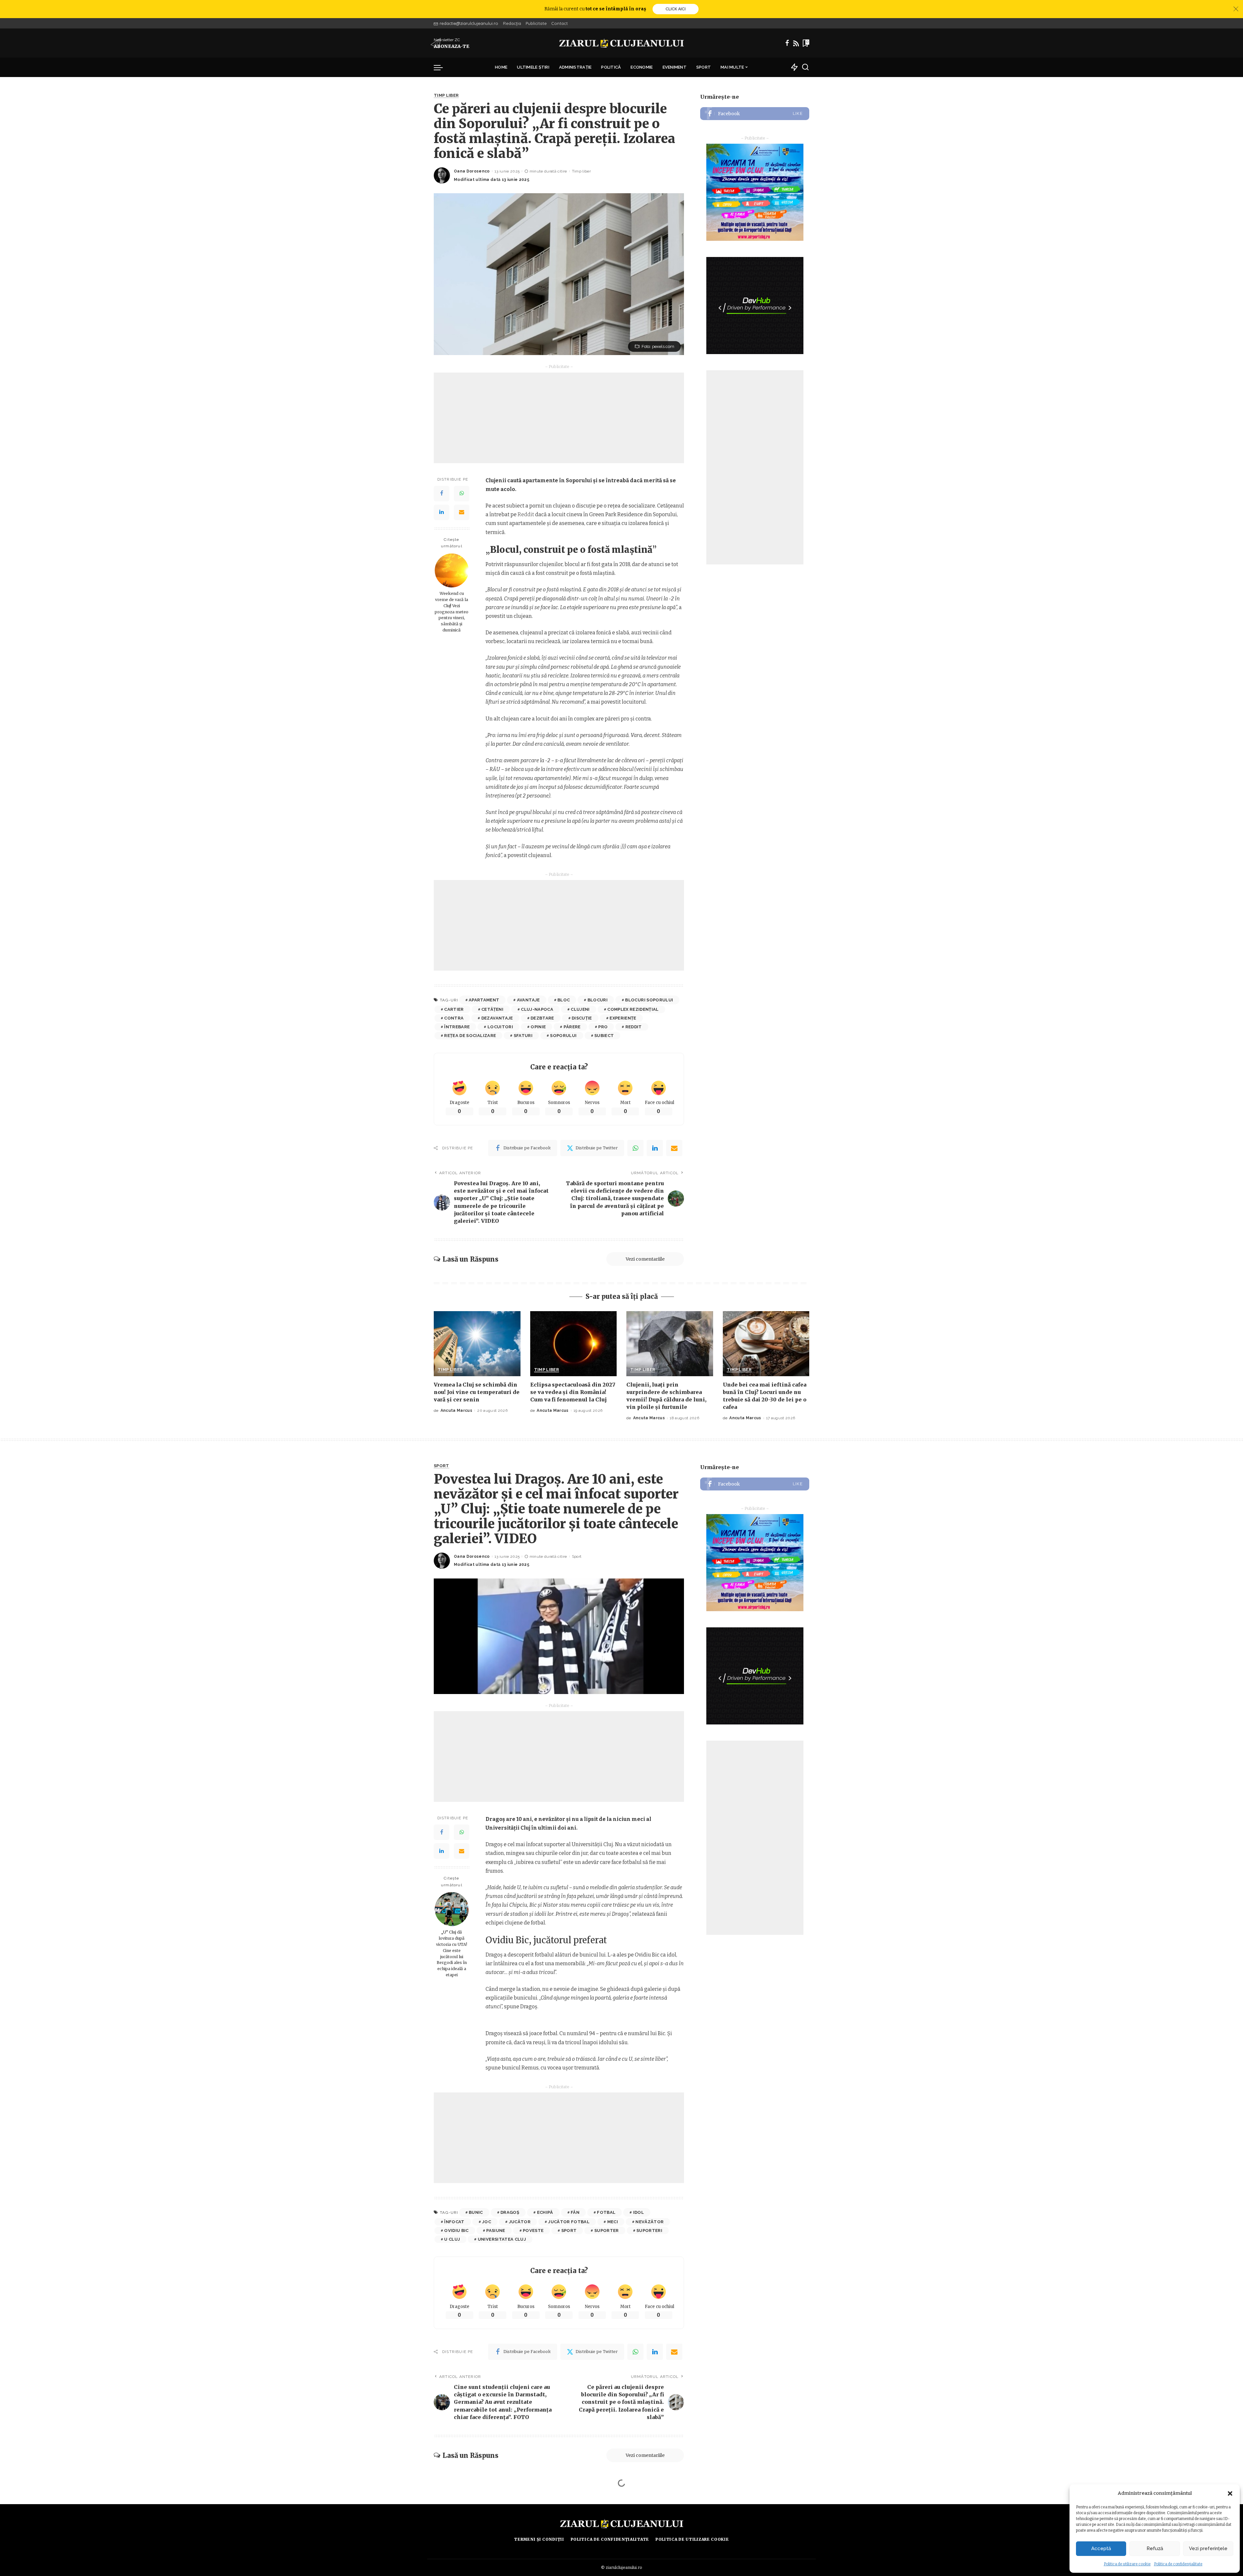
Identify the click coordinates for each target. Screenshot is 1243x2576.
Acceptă (1101, 2548)
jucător (520, 2222)
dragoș (510, 2212)
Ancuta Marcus (456, 1411)
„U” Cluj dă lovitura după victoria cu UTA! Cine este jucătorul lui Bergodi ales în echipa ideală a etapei (452, 1953)
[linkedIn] (655, 1148)
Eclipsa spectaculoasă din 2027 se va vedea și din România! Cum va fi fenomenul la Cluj (573, 1392)
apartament (484, 1000)
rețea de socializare (470, 1036)
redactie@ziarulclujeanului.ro (469, 23)
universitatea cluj (502, 2239)
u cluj (452, 2239)
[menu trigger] (442, 67)
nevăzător (649, 2222)
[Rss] (796, 43)
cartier (454, 1009)
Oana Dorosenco (472, 171)
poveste (533, 2230)
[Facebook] (787, 43)
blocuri (598, 1000)
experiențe (623, 1018)
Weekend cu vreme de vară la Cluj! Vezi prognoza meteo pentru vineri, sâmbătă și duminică (452, 612)
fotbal (606, 2212)
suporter (607, 2230)
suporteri (649, 2230)
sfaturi (523, 1036)
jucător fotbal (569, 2222)
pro (603, 1027)
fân (575, 2212)
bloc (564, 1000)
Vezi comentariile (645, 1259)
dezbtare (542, 1018)
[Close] (1236, 9)
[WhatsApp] (462, 494)
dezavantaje (497, 1018)
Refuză (1155, 2548)
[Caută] (805, 67)
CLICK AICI (676, 9)
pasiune (496, 2230)
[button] (1230, 2493)
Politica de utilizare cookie (1127, 2564)
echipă (545, 2212)
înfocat (454, 2222)
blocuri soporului (649, 1000)
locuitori (500, 1027)
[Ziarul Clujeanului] (622, 43)
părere (572, 1027)
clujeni (580, 1009)
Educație (445, 2506)
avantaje (528, 1000)
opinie (538, 1027)
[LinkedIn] (442, 512)
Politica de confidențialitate (1178, 2564)
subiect (604, 1036)
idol (638, 2212)
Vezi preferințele (1208, 2548)
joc (487, 2222)
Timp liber (446, 95)
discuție (582, 1018)
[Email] (462, 512)
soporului (563, 1036)
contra (454, 1018)
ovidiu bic (456, 2230)
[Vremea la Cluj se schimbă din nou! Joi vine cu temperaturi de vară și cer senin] (477, 1344)
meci (613, 2222)
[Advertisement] (559, 418)
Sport (442, 1466)
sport (569, 2230)
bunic (476, 2212)
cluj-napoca (537, 1009)
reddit (634, 1027)
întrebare (457, 1027)
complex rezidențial (633, 1009)
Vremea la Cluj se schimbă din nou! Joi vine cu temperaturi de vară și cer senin (477, 1392)
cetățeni (492, 1009)
